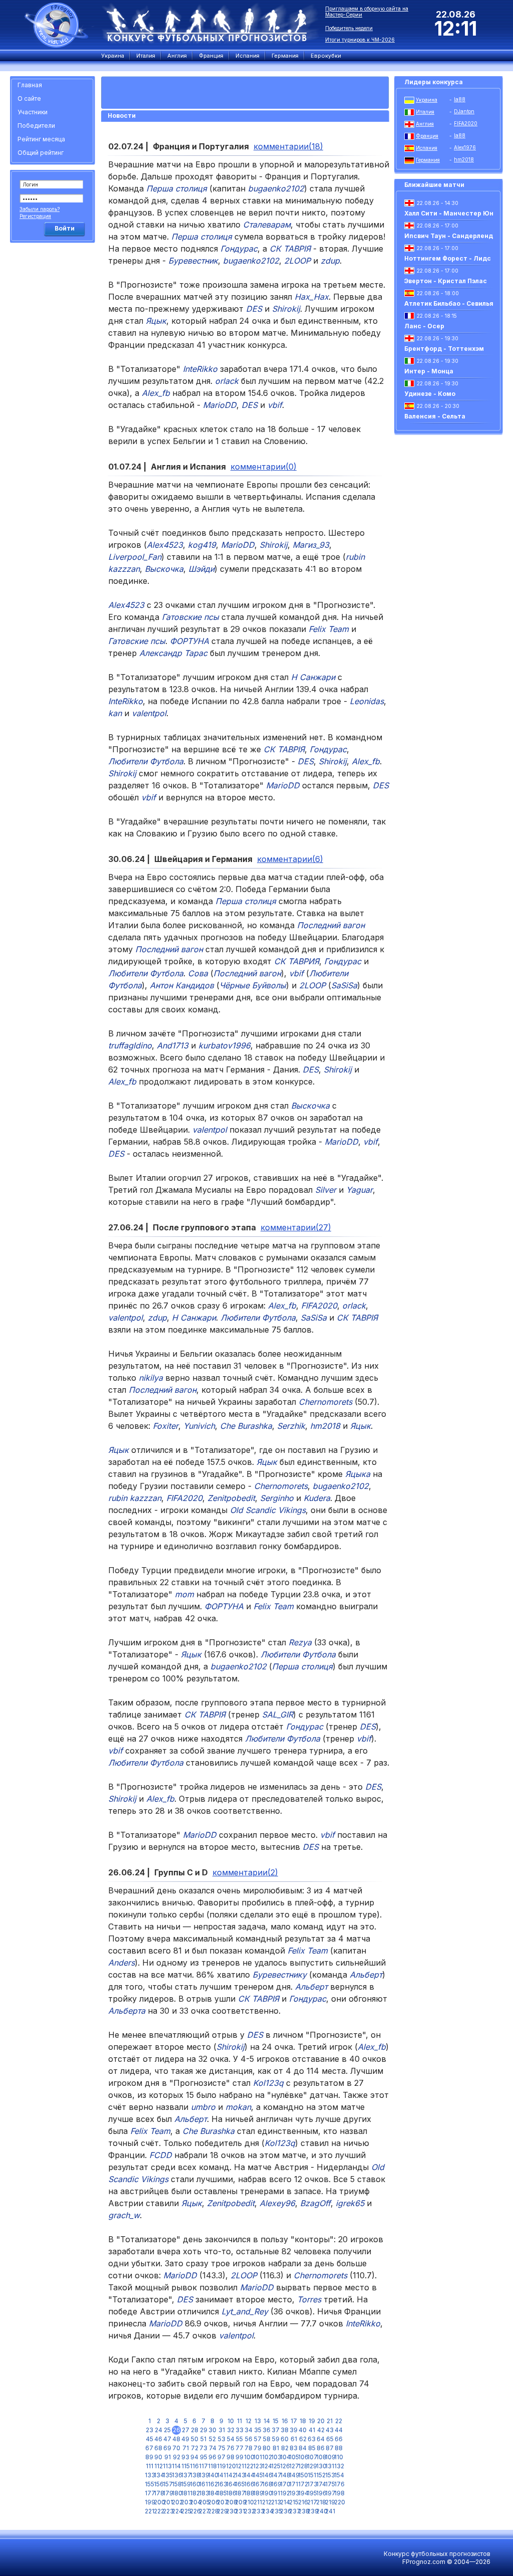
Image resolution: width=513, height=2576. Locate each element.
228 (212, 2511)
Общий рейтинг (41, 153)
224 (176, 2511)
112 (159, 2466)
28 (195, 2430)
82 (285, 2448)
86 (321, 2448)
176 (339, 2484)
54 (231, 2439)
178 (158, 2493)
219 (330, 2502)
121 (240, 2466)
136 (176, 2475)
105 (294, 2457)
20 (321, 2421)
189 (258, 2493)
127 (294, 2466)
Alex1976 (465, 147)
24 (159, 2430)
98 (230, 2457)
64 (321, 2439)
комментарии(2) (245, 1872)
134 (158, 2475)
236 (285, 2511)
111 (150, 2466)
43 (330, 2430)
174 (321, 2484)
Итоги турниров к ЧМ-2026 (360, 40)
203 (185, 2502)
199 (149, 2502)
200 (158, 2502)
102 (267, 2457)
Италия (425, 112)
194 (303, 2493)
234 (267, 2511)
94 (194, 2457)
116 (194, 2466)
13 (258, 2421)
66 (339, 2439)
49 (185, 2439)
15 (276, 2421)
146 (267, 2475)
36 (267, 2430)
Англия (425, 124)
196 (321, 2493)
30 (212, 2430)
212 (267, 2502)
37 (276, 2430)
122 (248, 2466)
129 (312, 2466)
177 (149, 2493)
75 (222, 2448)
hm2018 (464, 159)
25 (167, 2430)
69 (167, 2448)
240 (321, 2511)
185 (221, 2493)
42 (321, 2430)
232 (248, 2511)
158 (176, 2484)
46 (158, 2439)
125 (276, 2466)
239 (312, 2511)
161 (203, 2484)
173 (312, 2484)
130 (321, 2466)
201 (167, 2502)
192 (285, 2493)
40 (303, 2430)
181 (185, 2493)
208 (230, 2502)
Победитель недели (349, 28)
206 (212, 2502)
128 (303, 2466)
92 (177, 2457)
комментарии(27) (296, 1227)
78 (248, 2448)
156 (158, 2484)
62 (303, 2439)
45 (150, 2439)
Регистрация (35, 216)
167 (258, 2484)
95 (204, 2457)
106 (303, 2457)
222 (158, 2511)
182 (194, 2493)
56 (249, 2439)
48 (176, 2439)
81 (276, 2448)
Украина (427, 100)
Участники (33, 112)
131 (330, 2466)
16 (285, 2421)
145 (258, 2475)
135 (167, 2475)
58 (267, 2439)
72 (195, 2448)
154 (339, 2475)
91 (168, 2457)
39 (294, 2430)
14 (267, 2421)
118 (212, 2466)
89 (149, 2457)
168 (267, 2484)
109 (330, 2457)
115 (186, 2466)
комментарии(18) (288, 146)
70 (176, 2448)
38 (285, 2430)
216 (303, 2502)
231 (239, 2511)
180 (176, 2493)
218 (321, 2502)
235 (276, 2511)
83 (294, 2448)
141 (221, 2475)
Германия (428, 160)
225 (185, 2511)
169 (276, 2484)
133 (149, 2475)
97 (221, 2457)
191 (276, 2493)
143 (239, 2475)
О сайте (29, 98)
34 (248, 2430)
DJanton (464, 111)
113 (167, 2466)
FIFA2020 (466, 123)
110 (339, 2457)
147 (276, 2475)
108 (321, 2457)
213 (276, 2502)
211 (258, 2502)
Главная (30, 85)
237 (294, 2511)
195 (312, 2493)
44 (339, 2430)
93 (185, 2457)
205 (203, 2502)
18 (303, 2421)
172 (303, 2484)
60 (285, 2439)
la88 (460, 99)
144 (248, 2475)
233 (258, 2511)
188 (248, 2493)
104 (285, 2457)
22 (339, 2421)
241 (330, 2511)
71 (186, 2448)
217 (312, 2502)
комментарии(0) (264, 467)
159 (185, 2484)
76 (230, 2448)
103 (276, 2457)
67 (149, 2448)
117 (203, 2466)
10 (231, 2421)
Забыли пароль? (40, 209)
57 (258, 2439)
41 (312, 2430)
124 (267, 2466)
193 (294, 2493)
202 (176, 2502)
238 (303, 2511)
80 (267, 2448)
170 (285, 2484)
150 (303, 2475)
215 (294, 2502)
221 (149, 2511)
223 (167, 2511)
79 (258, 2448)
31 (222, 2430)
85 (312, 2448)
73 (203, 2448)
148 (285, 2475)
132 (339, 2466)
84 (303, 2448)
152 (321, 2475)
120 (230, 2466)
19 (312, 2421)
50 (195, 2439)
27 (186, 2430)
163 (221, 2484)
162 (212, 2484)
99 (239, 2457)
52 (212, 2439)
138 (194, 2475)
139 (203, 2475)
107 (312, 2457)
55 (239, 2439)
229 (221, 2511)
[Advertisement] (54, 398)
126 (285, 2466)
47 (167, 2439)
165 (239, 2484)
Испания (427, 148)
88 (339, 2448)
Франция (427, 136)
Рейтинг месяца (41, 139)
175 (330, 2484)
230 (230, 2511)
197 (330, 2493)
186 (230, 2493)
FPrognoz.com (424, 2562)
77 (239, 2448)
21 (330, 2421)
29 (204, 2430)
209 (239, 2502)
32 (231, 2430)
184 (212, 2493)
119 (221, 2466)
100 (248, 2457)
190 (267, 2493)
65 (330, 2439)
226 (194, 2511)
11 (239, 2421)
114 (176, 2466)
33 (239, 2430)
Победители (36, 126)
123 (258, 2466)
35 (258, 2430)
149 (294, 2475)
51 (203, 2439)
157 (167, 2484)
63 (312, 2439)
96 (212, 2457)
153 (330, 2475)
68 (158, 2448)
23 (150, 2430)
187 (239, 2493)
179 (167, 2493)
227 (203, 2511)
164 (230, 2484)
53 (222, 2439)
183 (203, 2493)
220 (339, 2502)
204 (194, 2502)
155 (149, 2484)
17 (294, 2421)
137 (185, 2475)
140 (212, 2475)
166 (248, 2484)
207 (221, 2502)
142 (230, 2475)
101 (258, 2457)
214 (285, 2502)
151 (312, 2475)
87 (330, 2448)
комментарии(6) (290, 859)
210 (248, 2502)
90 (158, 2457)
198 (339, 2493)
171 (294, 2484)
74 (213, 2448)
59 (276, 2439)
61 (294, 2439)
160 (194, 2484)
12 (248, 2421)
